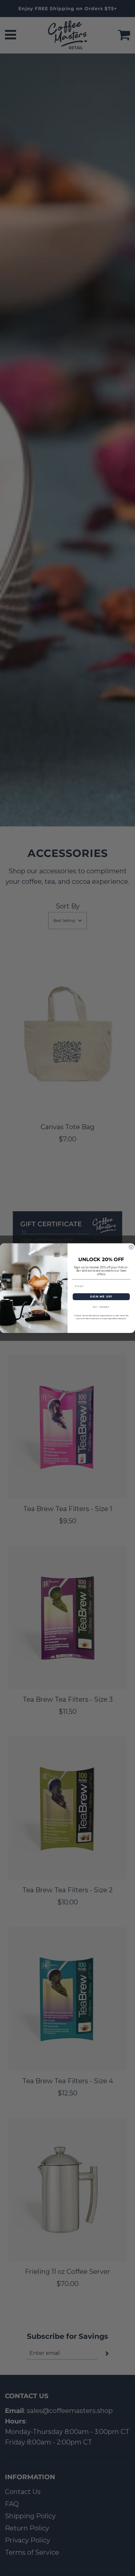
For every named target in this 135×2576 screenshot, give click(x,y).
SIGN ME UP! (101, 1297)
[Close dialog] (131, 1247)
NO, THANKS (101, 1307)
